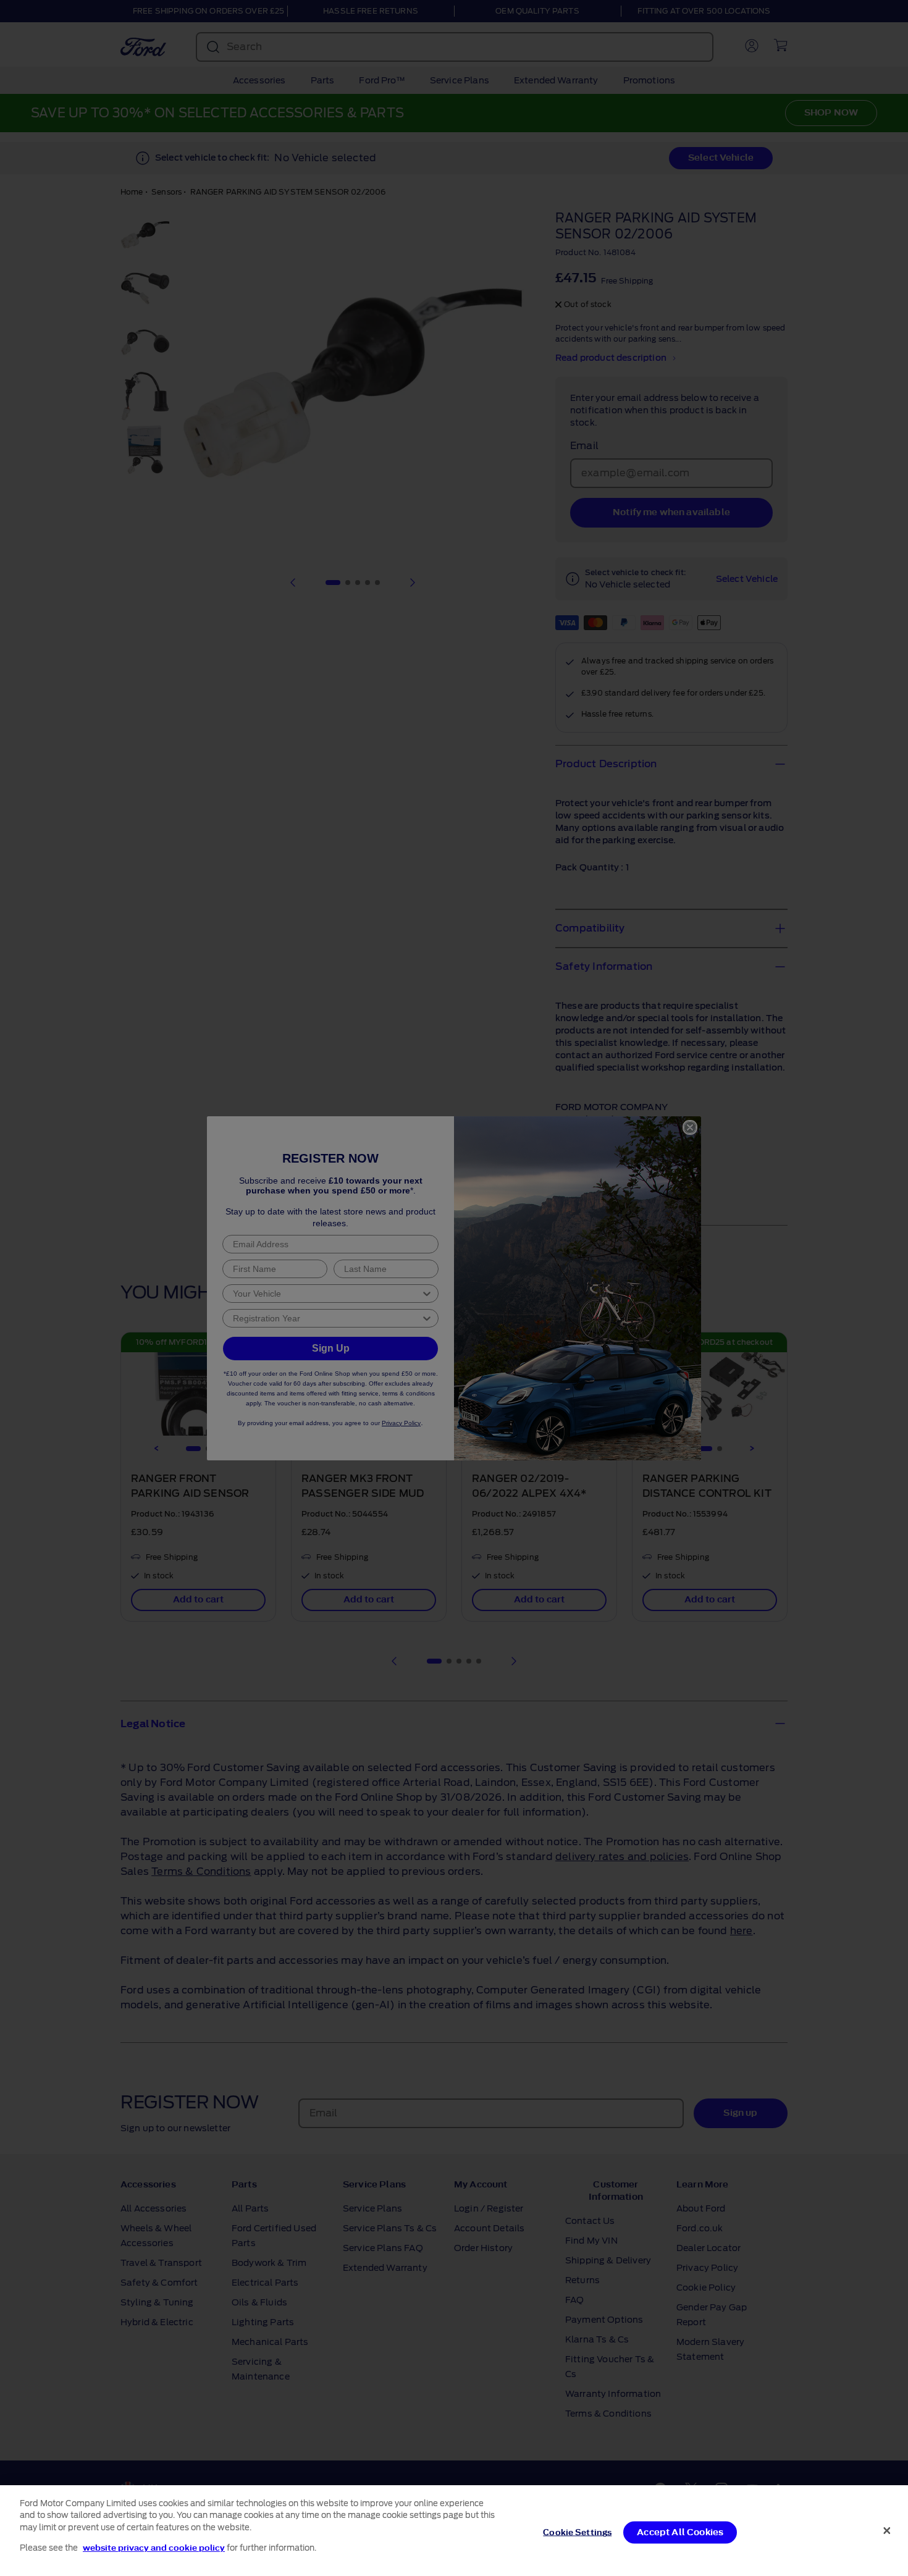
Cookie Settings (577, 2532)
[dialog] (454, 2531)
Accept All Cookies (680, 2532)
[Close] (887, 2530)
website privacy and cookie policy (154, 2547)
